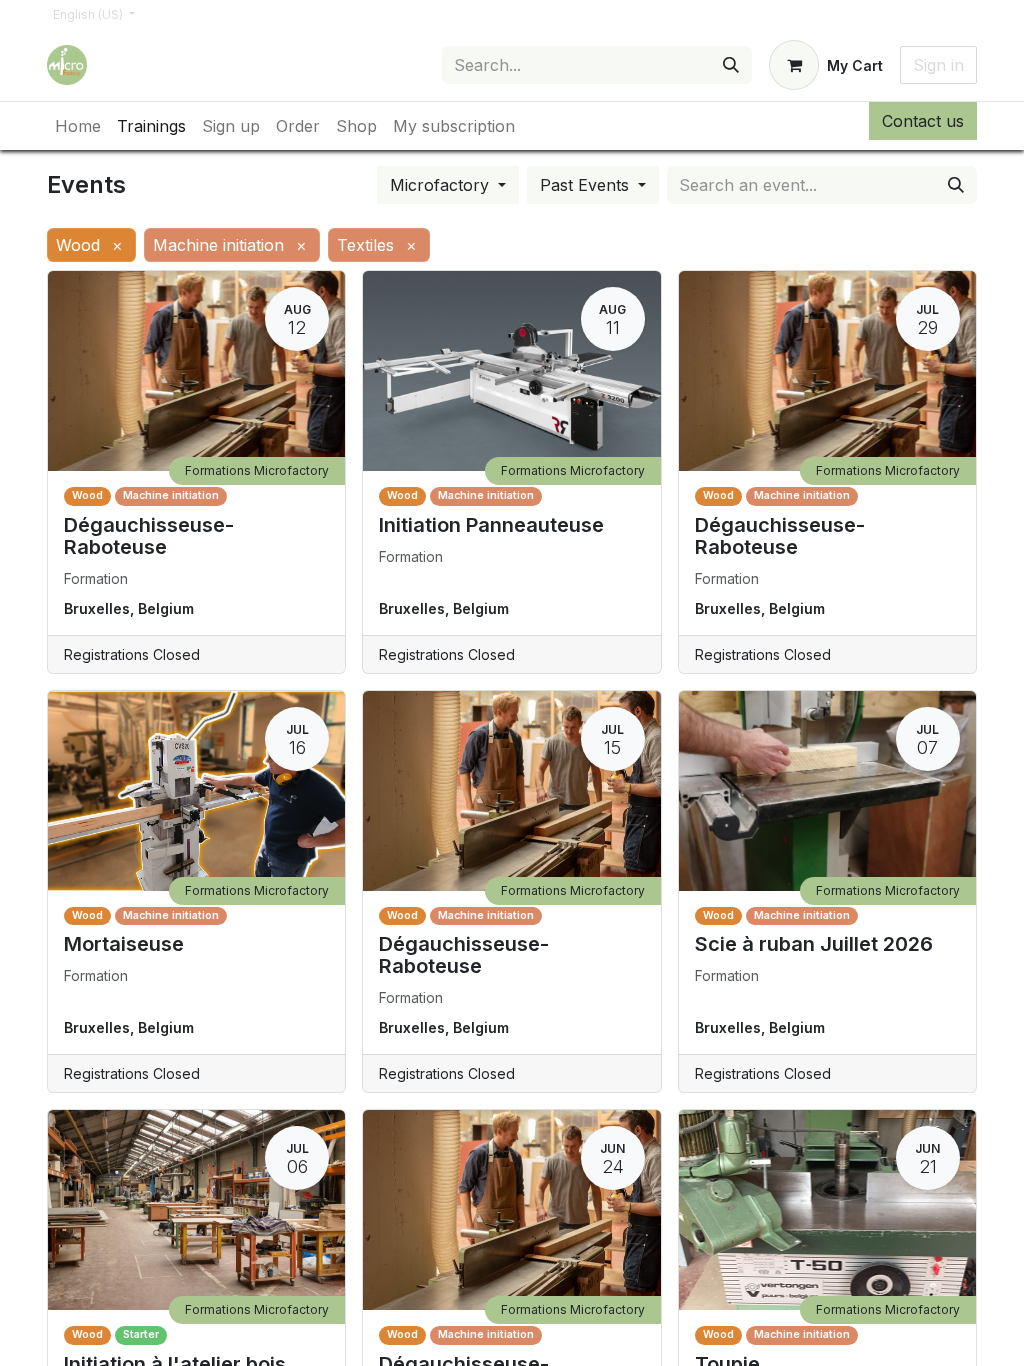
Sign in (938, 65)
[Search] (731, 65)
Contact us (923, 121)
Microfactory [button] (442, 185)
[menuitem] (78, 126)
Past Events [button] (587, 185)
